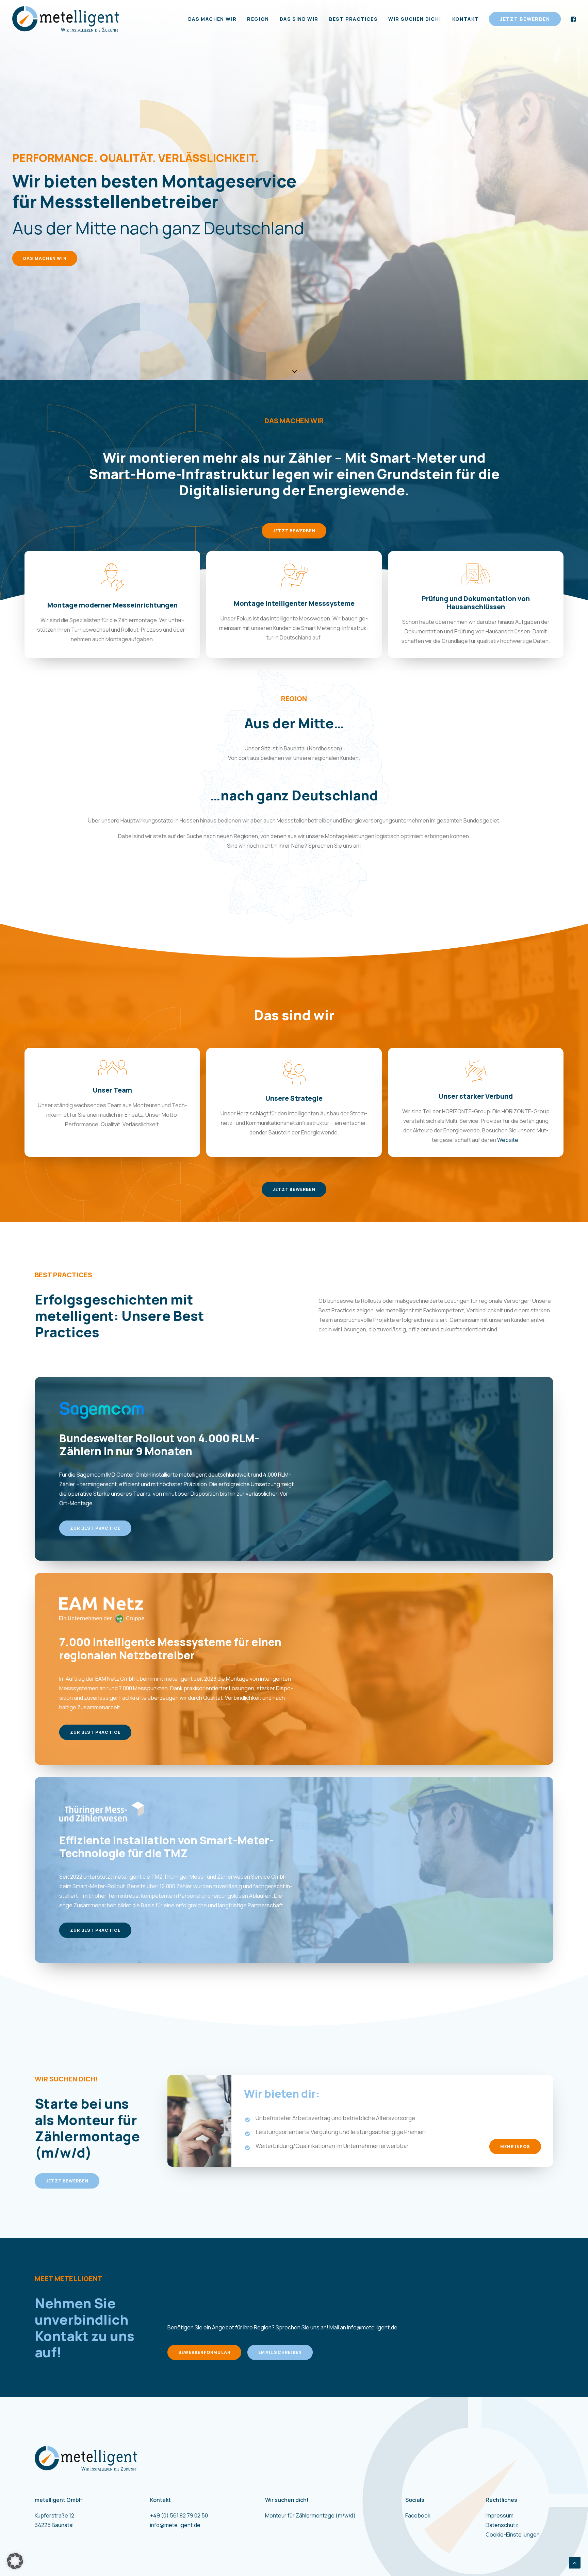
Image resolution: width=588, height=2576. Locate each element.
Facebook (418, 2515)
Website (508, 1140)
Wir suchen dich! (415, 19)
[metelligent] (66, 19)
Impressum (500, 2515)
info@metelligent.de (372, 2327)
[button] (522, 19)
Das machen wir (213, 19)
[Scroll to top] (575, 2562)
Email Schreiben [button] (280, 2352)
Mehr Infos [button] (515, 2147)
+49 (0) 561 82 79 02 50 (179, 2515)
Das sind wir (299, 19)
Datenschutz (502, 2525)
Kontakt (465, 19)
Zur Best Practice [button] (95, 1528)
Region (258, 19)
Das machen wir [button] (45, 258)
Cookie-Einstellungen (513, 2535)
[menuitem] (213, 19)
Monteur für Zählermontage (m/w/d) (310, 2515)
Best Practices (354, 19)
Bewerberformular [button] (204, 2352)
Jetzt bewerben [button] (294, 531)
